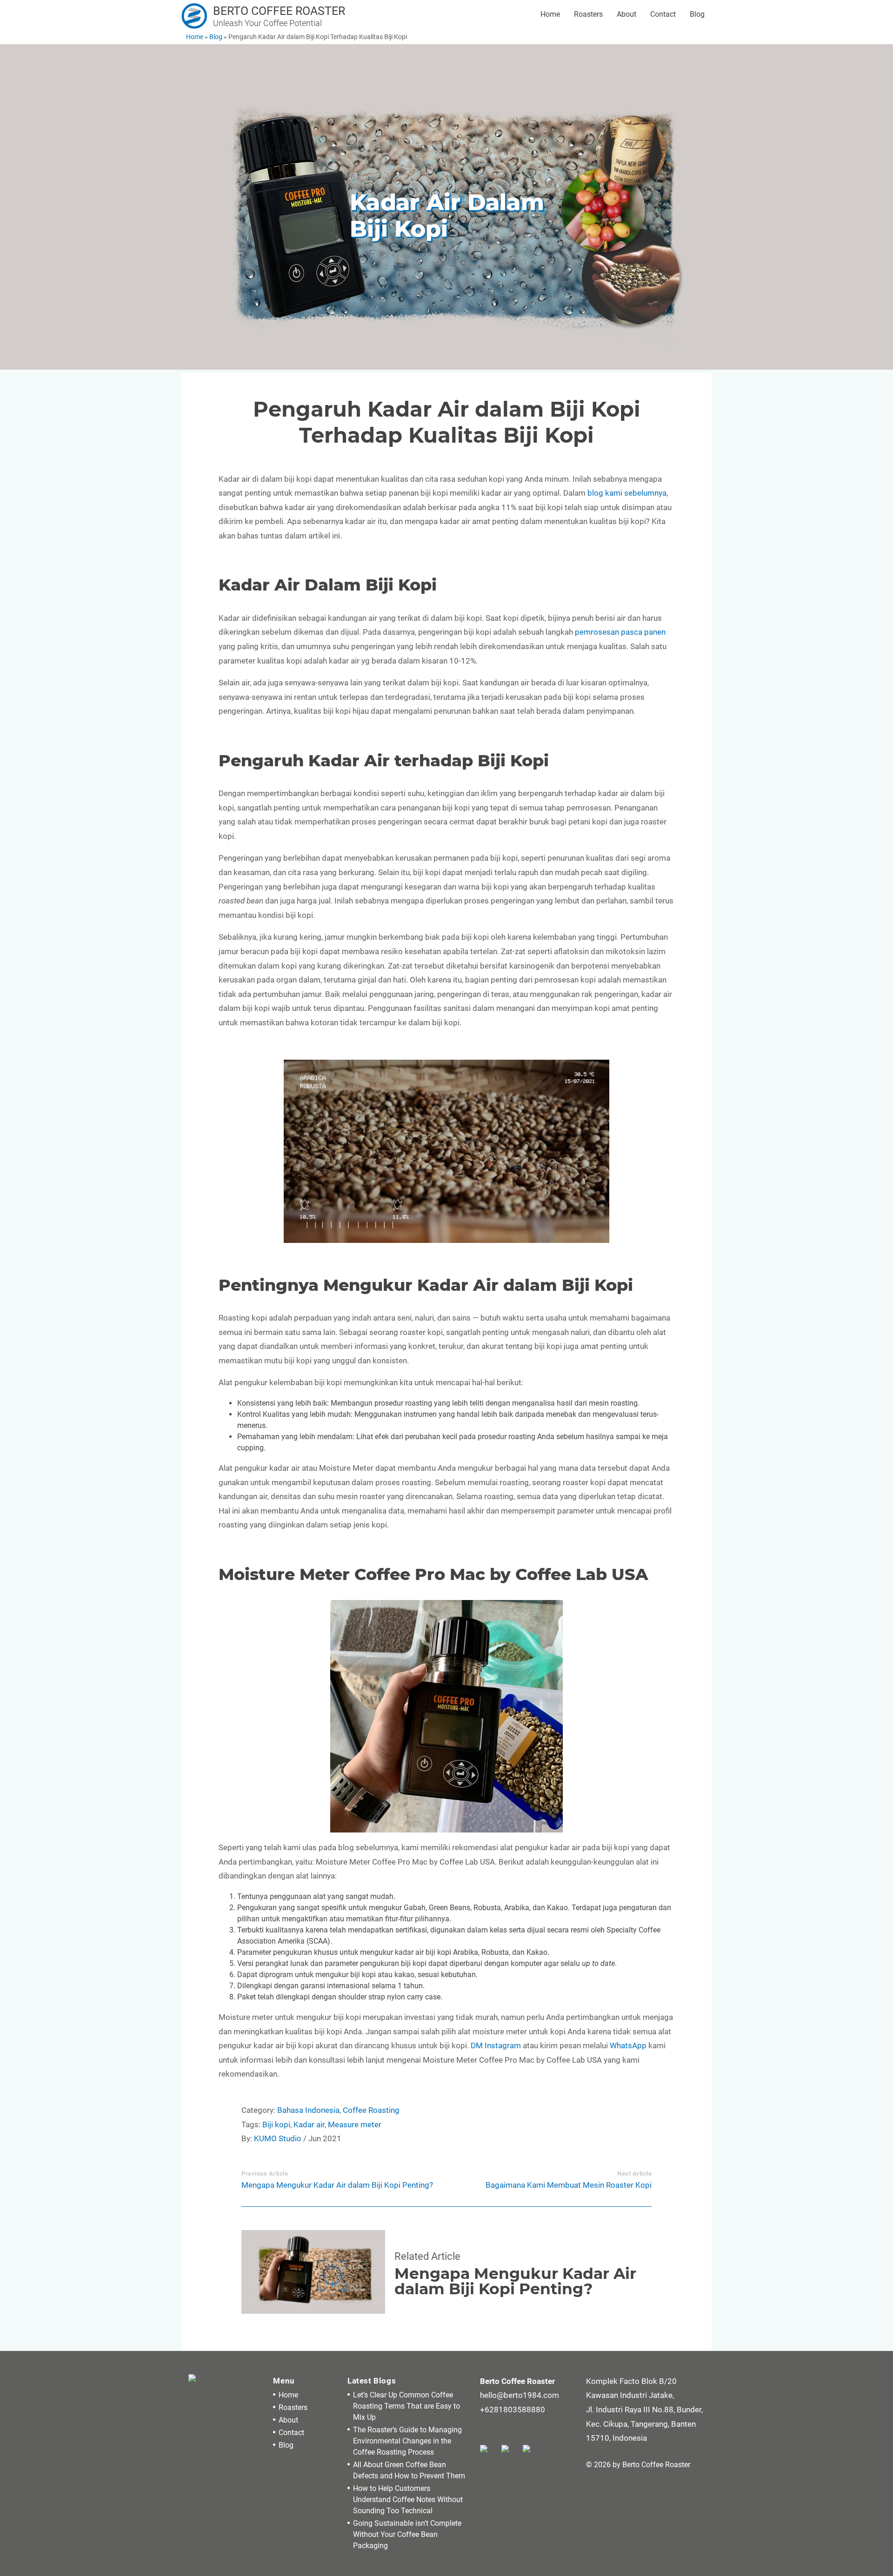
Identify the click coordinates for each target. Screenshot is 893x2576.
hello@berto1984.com (520, 2395)
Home (550, 14)
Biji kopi (276, 2125)
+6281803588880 (513, 2410)
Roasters (588, 14)
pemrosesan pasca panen (620, 632)
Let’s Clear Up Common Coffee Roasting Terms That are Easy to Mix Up (407, 2406)
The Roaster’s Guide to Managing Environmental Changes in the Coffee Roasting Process (407, 2441)
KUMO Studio (278, 2138)
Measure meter (355, 2125)
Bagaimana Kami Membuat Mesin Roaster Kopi (569, 2185)
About (626, 14)
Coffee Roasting (371, 2110)
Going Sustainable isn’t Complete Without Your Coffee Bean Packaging (407, 2534)
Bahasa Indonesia (308, 2110)
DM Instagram (496, 2045)
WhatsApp (628, 2045)
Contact (663, 14)
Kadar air (309, 2125)
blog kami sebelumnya (627, 493)
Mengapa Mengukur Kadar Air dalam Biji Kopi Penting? (337, 2185)
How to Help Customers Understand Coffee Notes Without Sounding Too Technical (408, 2500)
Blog (697, 14)
